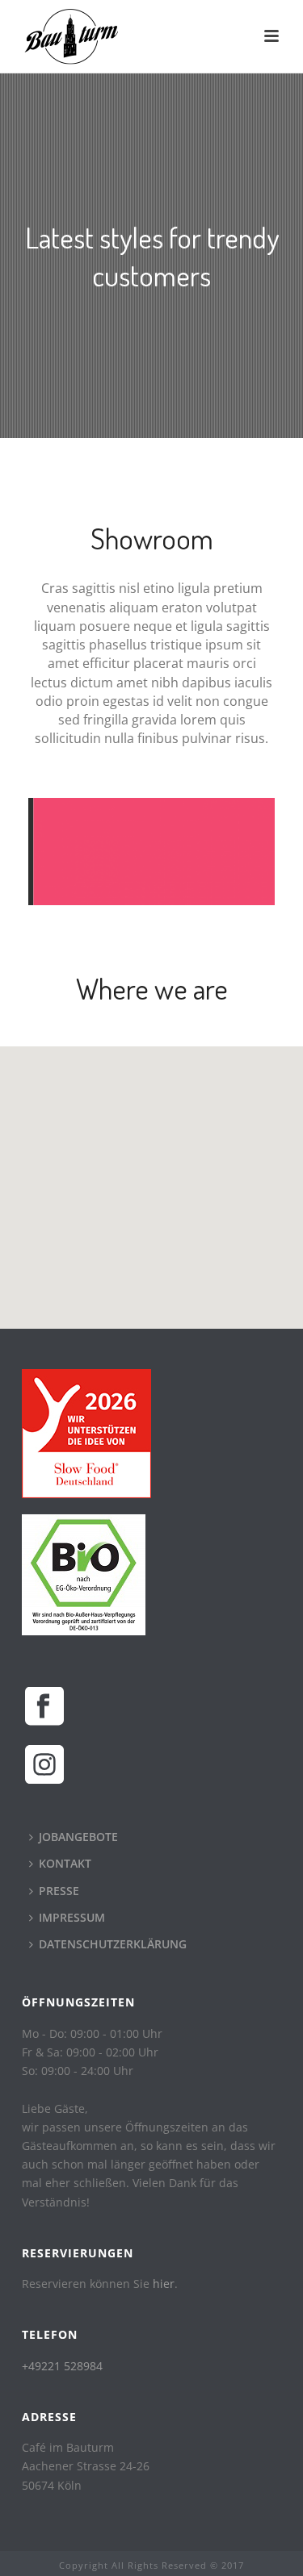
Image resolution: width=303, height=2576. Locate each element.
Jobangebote (78, 1837)
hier (164, 2284)
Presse (59, 1891)
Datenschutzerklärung (113, 1944)
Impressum (72, 1917)
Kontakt (65, 1863)
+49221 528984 (62, 2366)
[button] (152, 1178)
